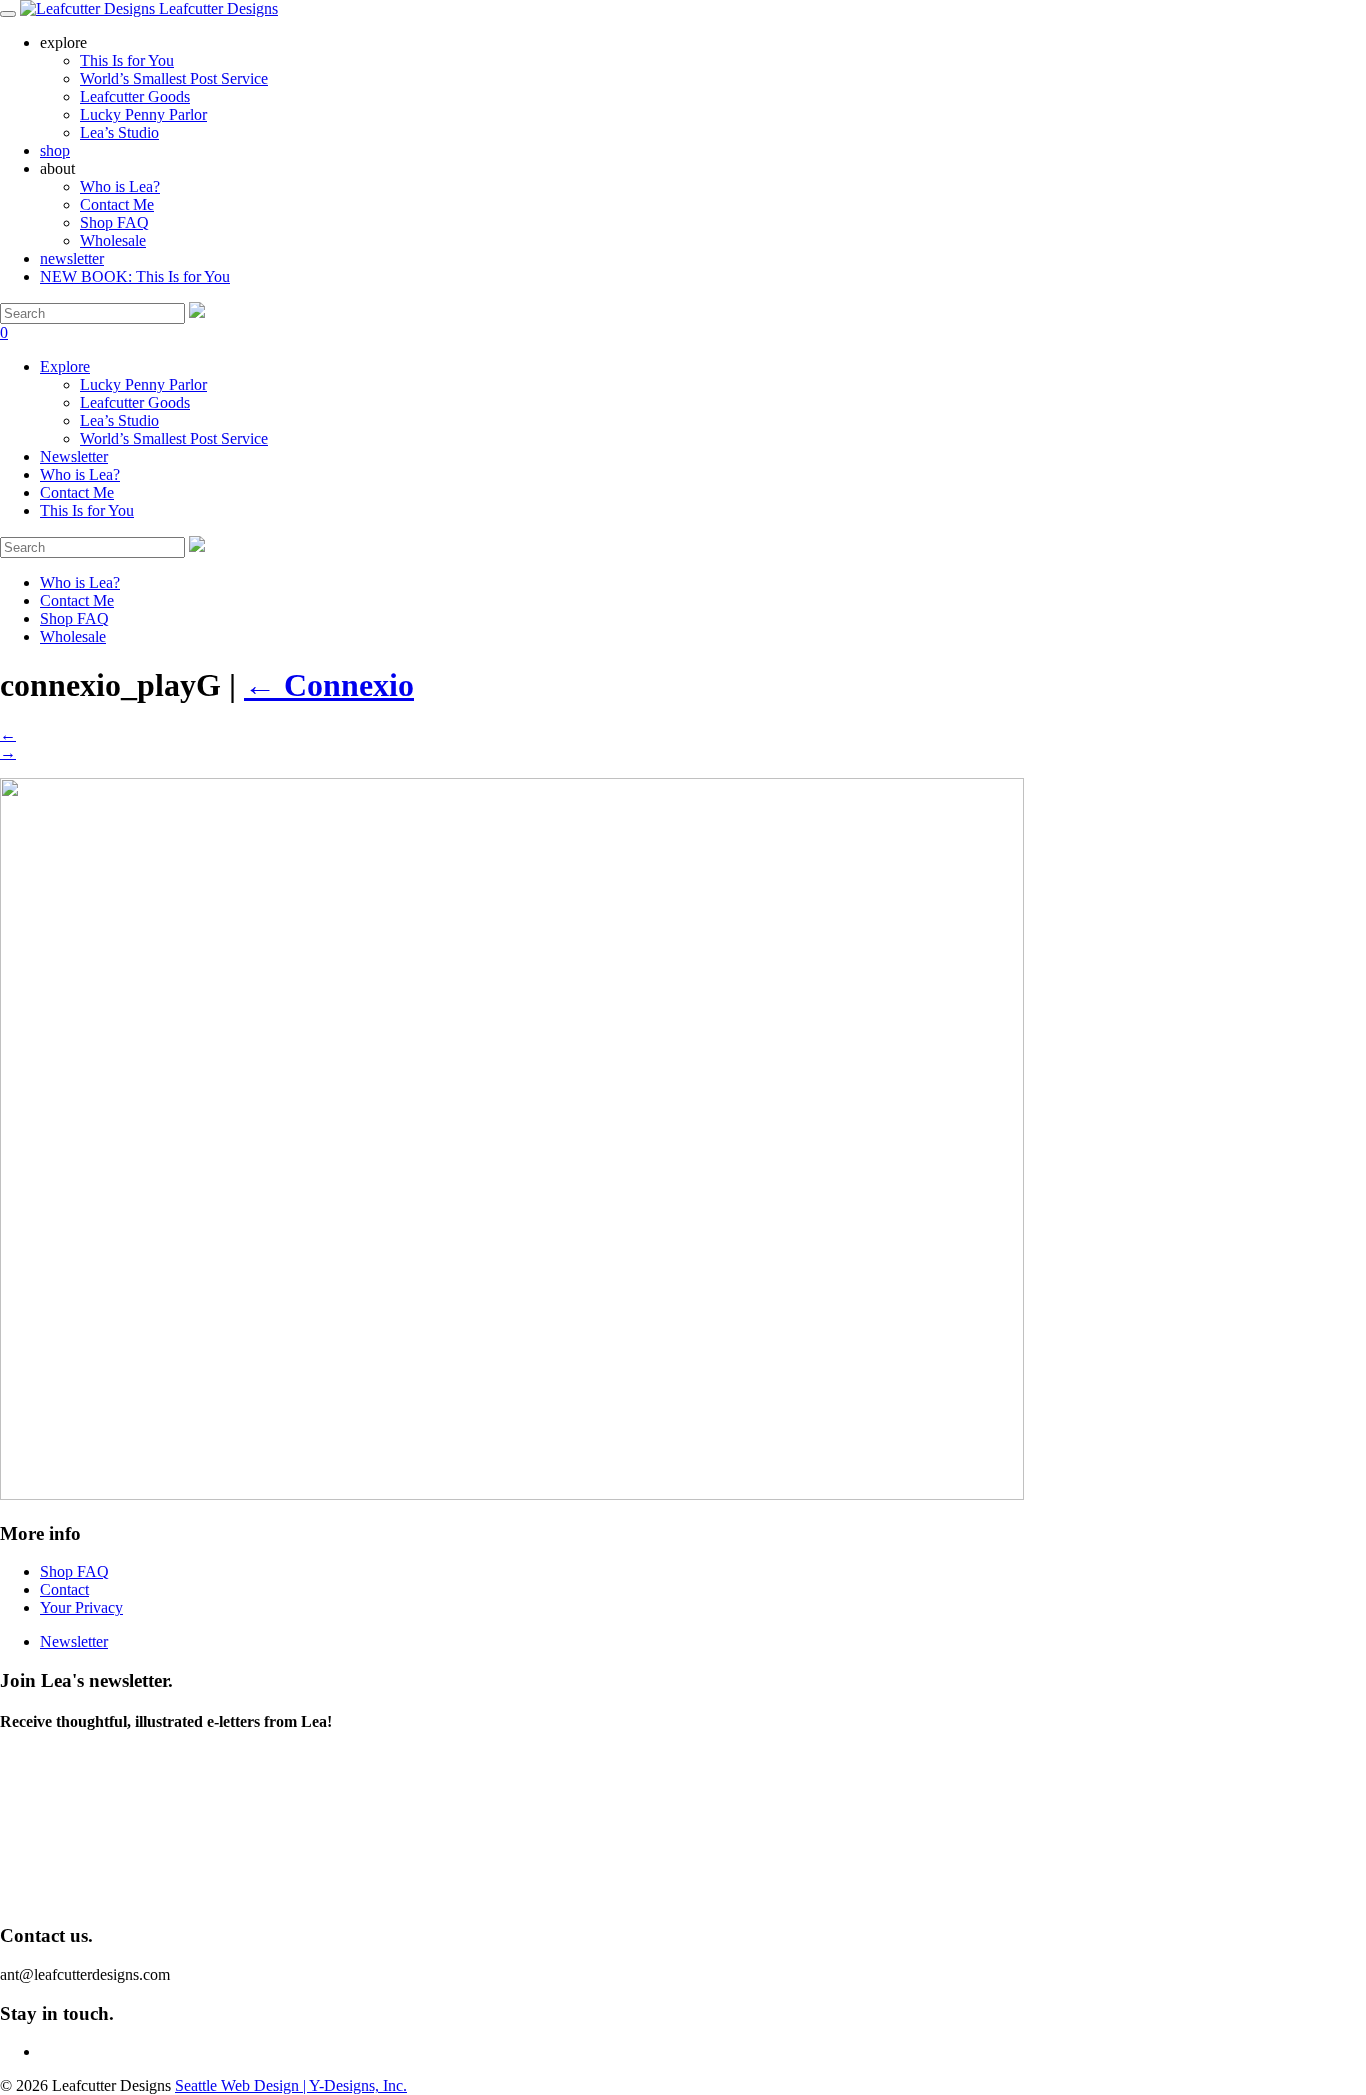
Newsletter (74, 456)
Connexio (329, 685)
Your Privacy (81, 1607)
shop (55, 150)
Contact (64, 1589)
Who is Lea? (120, 186)
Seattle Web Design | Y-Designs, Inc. (291, 2085)
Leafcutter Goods (135, 402)
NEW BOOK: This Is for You (135, 276)
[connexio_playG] (512, 1494)
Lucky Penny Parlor (143, 384)
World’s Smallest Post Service (174, 438)
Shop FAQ (114, 222)
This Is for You (87, 510)
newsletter (72, 258)
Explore (65, 366)
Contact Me (117, 204)
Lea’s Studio (119, 420)
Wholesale (113, 240)
